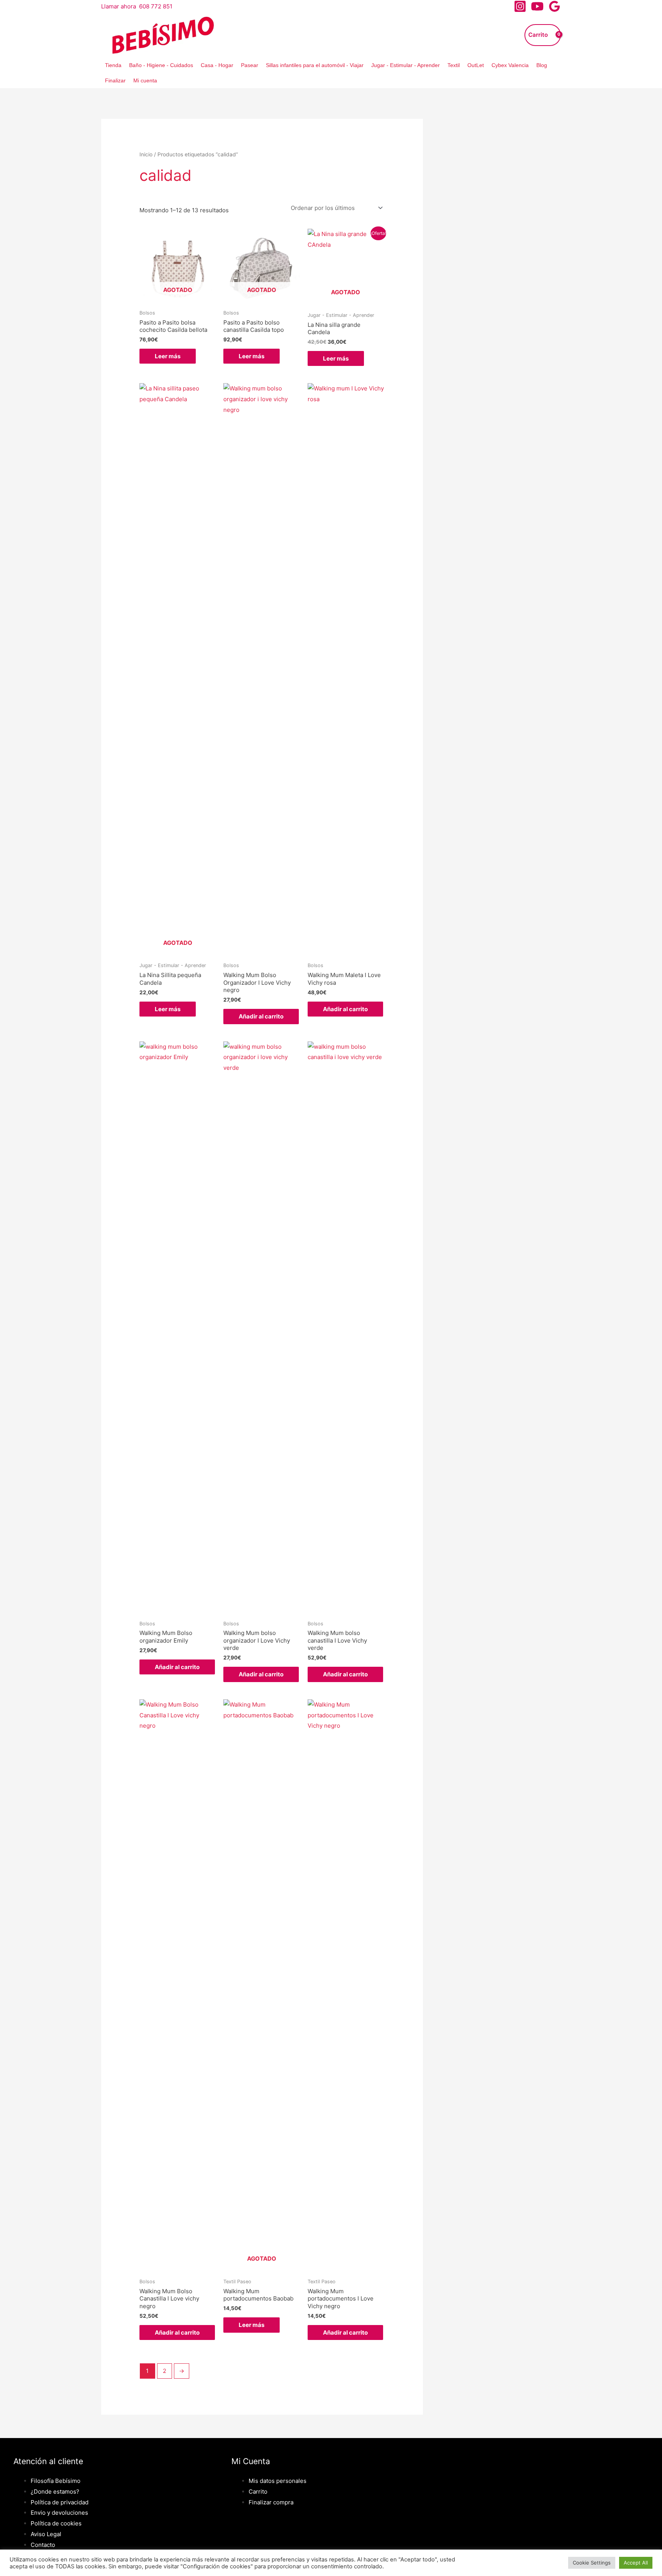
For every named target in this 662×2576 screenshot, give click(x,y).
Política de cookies (56, 2523)
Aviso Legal (46, 2534)
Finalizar (115, 80)
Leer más (168, 356)
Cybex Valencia (510, 65)
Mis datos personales (278, 2481)
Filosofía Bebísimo (56, 2481)
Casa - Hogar (217, 65)
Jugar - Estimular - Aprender (406, 65)
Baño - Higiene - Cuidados (161, 65)
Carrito (258, 2492)
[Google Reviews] (555, 6)
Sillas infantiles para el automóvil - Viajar (315, 65)
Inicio (146, 154)
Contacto (43, 2545)
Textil (454, 65)
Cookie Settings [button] (592, 2563)
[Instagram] (520, 6)
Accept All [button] (636, 2563)
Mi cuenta (145, 80)
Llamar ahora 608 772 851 (137, 6)
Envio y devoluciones (59, 2513)
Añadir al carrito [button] (261, 1016)
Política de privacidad (60, 2502)
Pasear (250, 65)
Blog (542, 65)
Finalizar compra (271, 2502)
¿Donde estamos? (55, 2492)
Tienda (113, 65)
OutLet (476, 65)
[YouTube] (537, 6)
